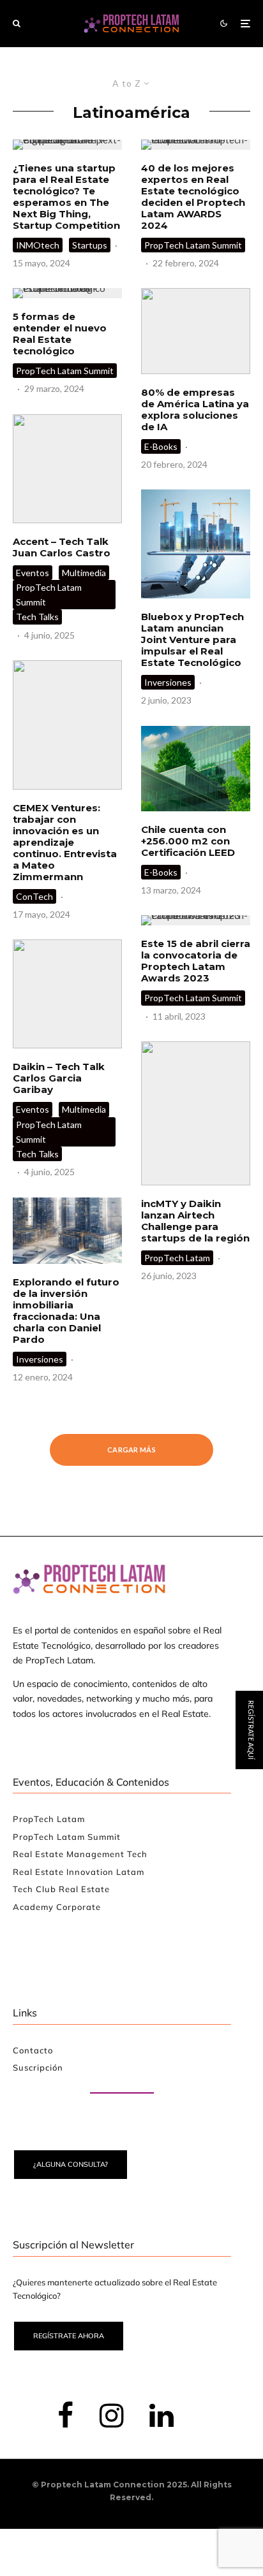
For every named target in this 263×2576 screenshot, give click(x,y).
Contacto (33, 2050)
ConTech (34, 896)
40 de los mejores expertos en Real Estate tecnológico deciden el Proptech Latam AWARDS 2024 (193, 197)
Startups (90, 245)
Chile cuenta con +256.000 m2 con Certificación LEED (188, 841)
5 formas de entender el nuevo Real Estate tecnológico (60, 334)
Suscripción (38, 2067)
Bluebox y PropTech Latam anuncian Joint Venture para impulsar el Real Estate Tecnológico (192, 640)
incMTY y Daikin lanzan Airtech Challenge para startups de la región (195, 1221)
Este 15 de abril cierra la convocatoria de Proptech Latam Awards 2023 (196, 961)
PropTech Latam (177, 1258)
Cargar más (131, 1450)
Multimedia (84, 573)
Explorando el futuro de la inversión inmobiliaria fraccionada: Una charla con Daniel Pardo (66, 1311)
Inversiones (40, 1359)
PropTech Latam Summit (65, 371)
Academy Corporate (57, 1907)
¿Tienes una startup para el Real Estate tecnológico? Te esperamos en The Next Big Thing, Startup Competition (66, 197)
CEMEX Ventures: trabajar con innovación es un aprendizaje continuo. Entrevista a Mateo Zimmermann (65, 843)
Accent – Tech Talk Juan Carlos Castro (62, 547)
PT (251, 1384)
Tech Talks (37, 617)
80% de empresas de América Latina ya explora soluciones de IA (195, 410)
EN (213, 1384)
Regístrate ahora (69, 2336)
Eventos (33, 573)
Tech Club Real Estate (61, 1889)
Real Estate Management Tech (80, 1854)
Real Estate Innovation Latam (79, 1872)
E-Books (161, 446)
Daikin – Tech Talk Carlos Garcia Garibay (59, 1078)
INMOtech (38, 245)
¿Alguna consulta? (71, 2164)
